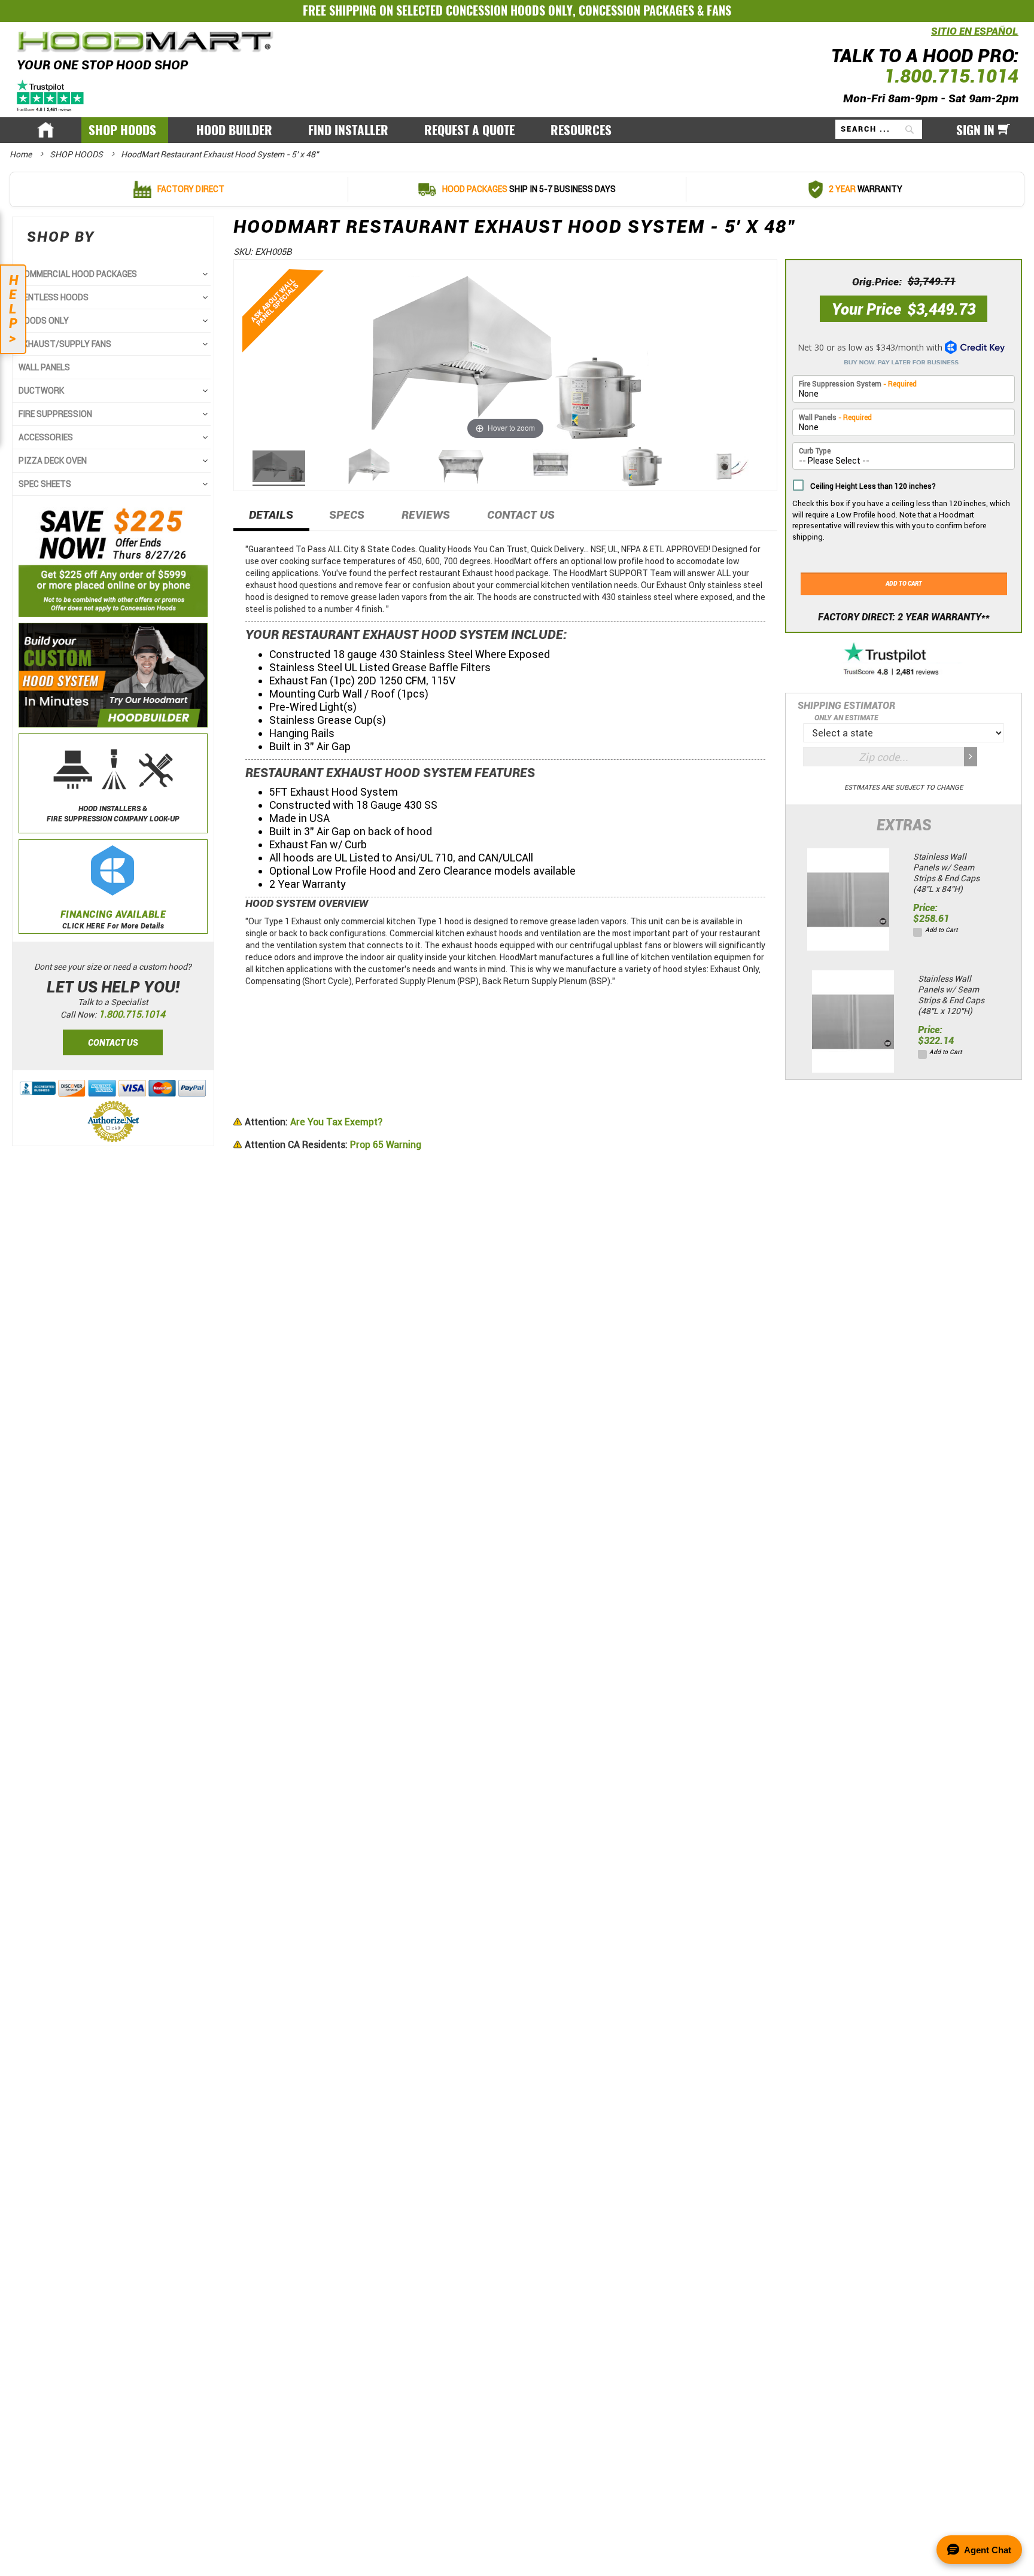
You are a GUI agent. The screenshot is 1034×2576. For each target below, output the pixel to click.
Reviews (426, 515)
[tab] (271, 519)
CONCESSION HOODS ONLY (509, 10)
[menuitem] (125, 130)
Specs (347, 515)
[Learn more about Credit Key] (904, 350)
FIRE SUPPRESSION (55, 414)
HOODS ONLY (44, 321)
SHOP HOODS (77, 154)
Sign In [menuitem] (975, 130)
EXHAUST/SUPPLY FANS (65, 344)
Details (271, 515)
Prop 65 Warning (333, 1145)
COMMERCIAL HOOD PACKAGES (78, 274)
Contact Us (521, 515)
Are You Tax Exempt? (314, 1122)
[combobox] (879, 129)
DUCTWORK (41, 391)
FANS (719, 10)
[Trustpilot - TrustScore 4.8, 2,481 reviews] (904, 660)
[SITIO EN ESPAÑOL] (928, 38)
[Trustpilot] (51, 95)
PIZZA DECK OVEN (53, 461)
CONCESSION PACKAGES (636, 10)
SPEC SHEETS (45, 484)
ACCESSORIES (46, 437)
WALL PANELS (44, 367)
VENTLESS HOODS (54, 297)
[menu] (517, 130)
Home (22, 154)
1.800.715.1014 (951, 76)
